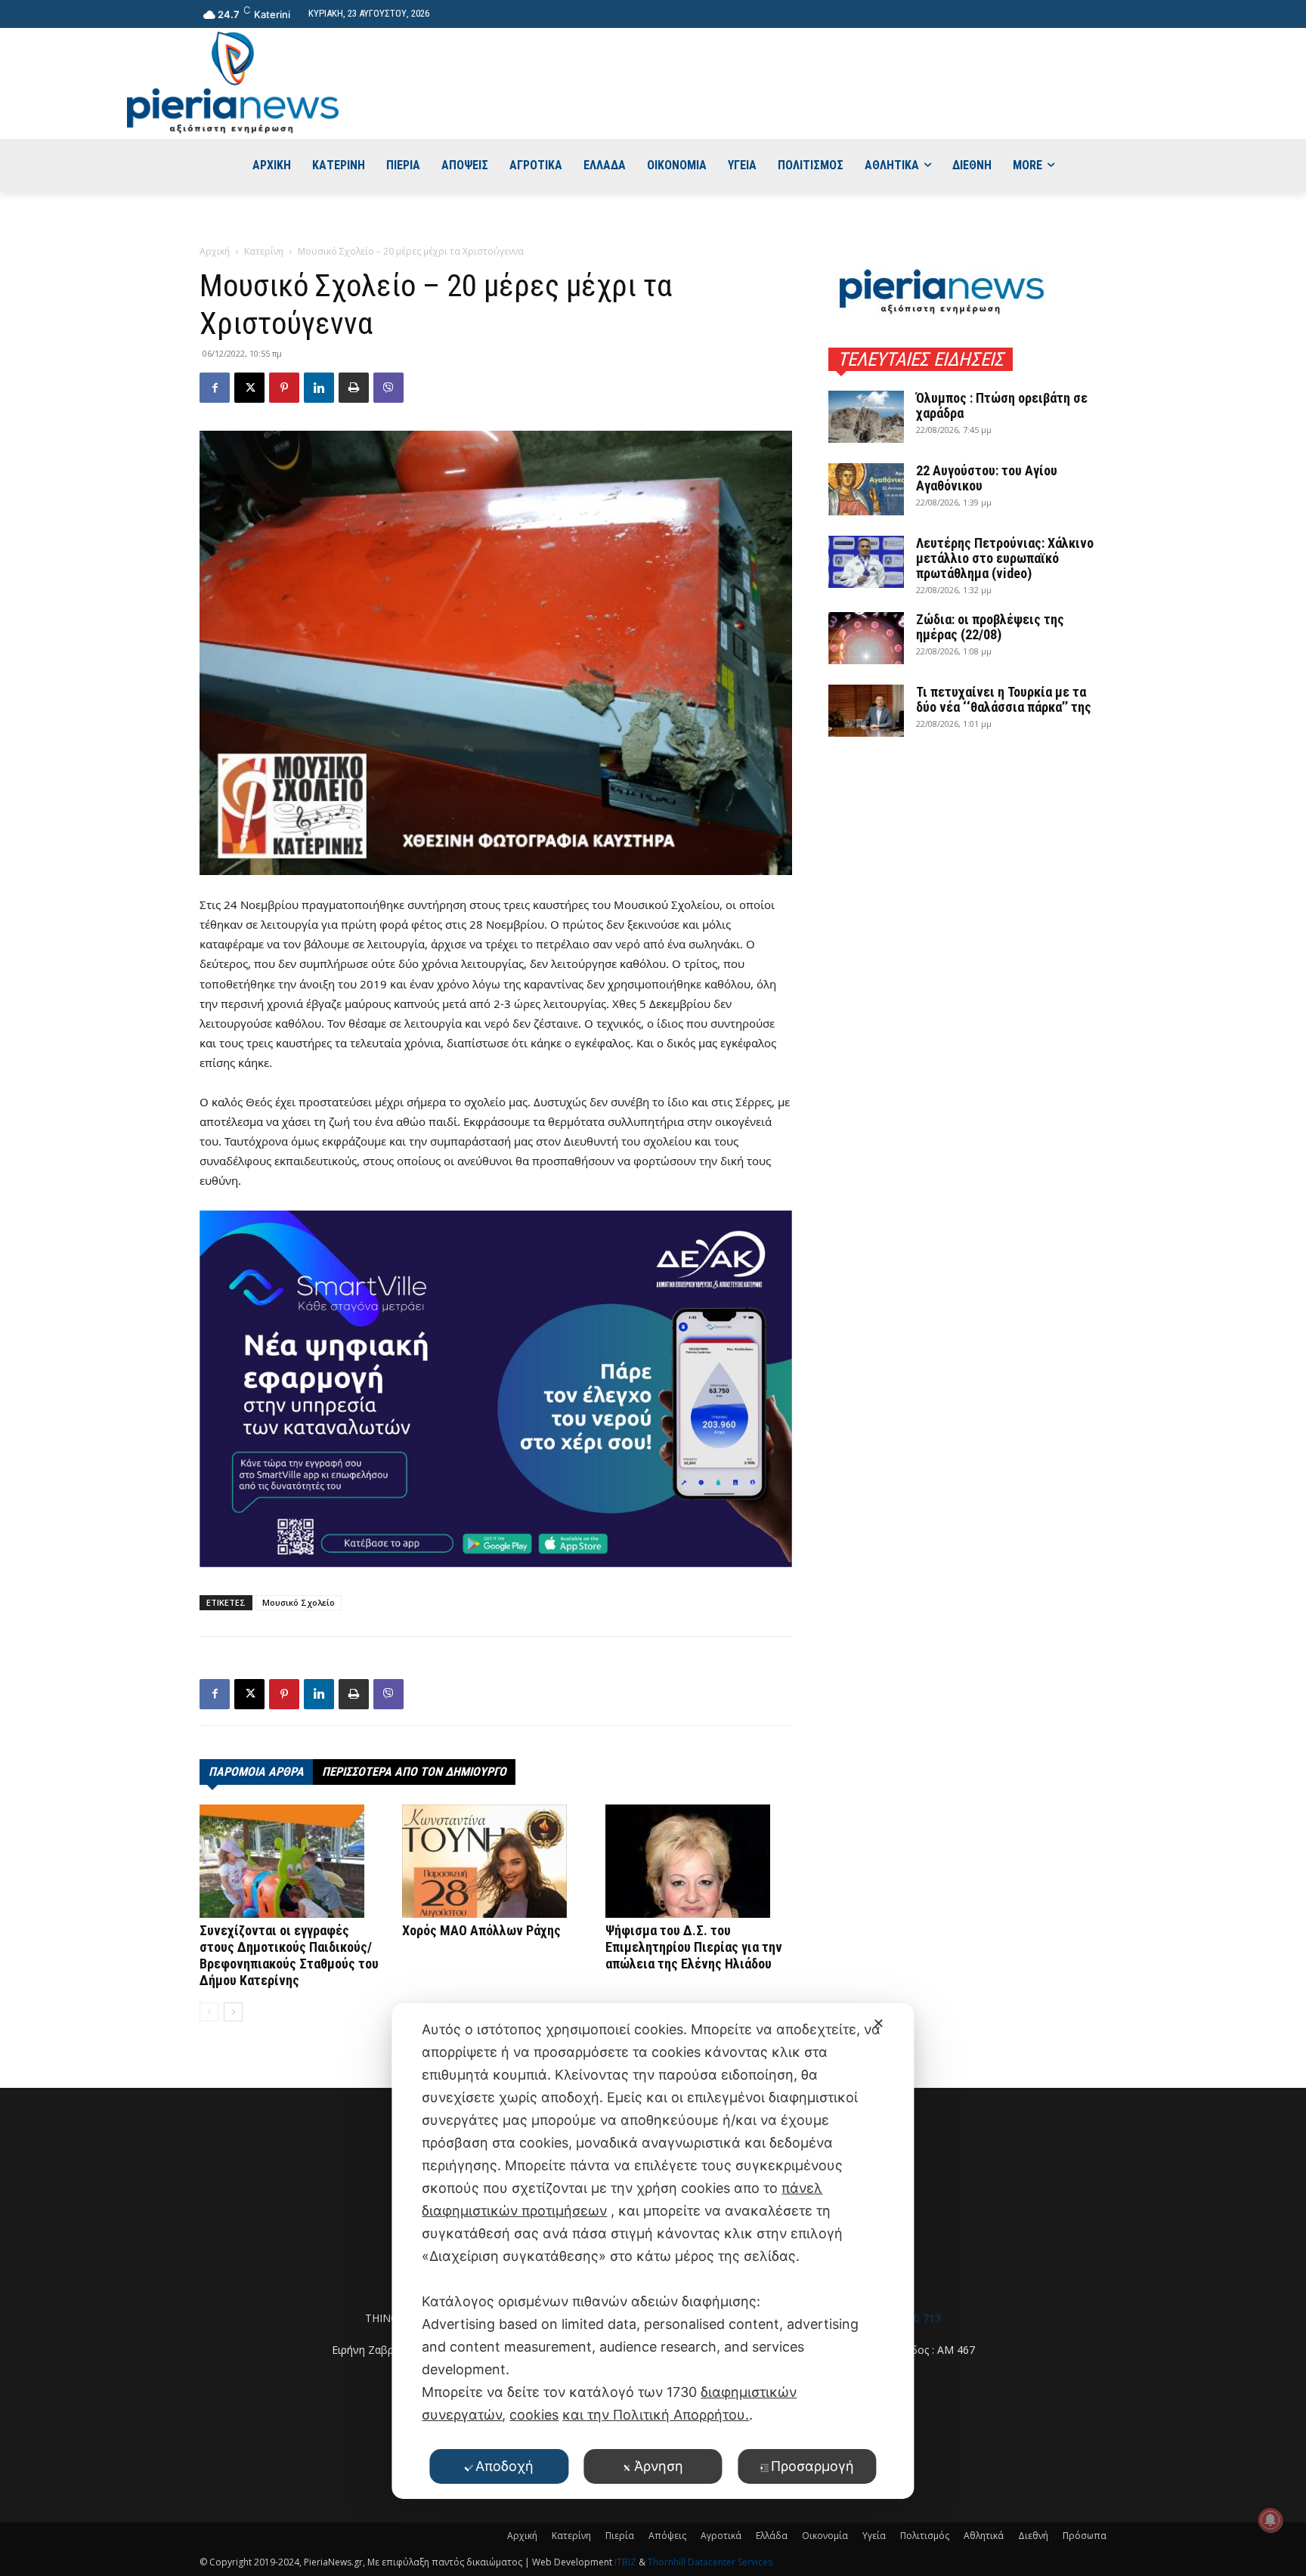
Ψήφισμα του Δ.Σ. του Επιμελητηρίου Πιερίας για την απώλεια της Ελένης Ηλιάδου (694, 1947)
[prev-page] (209, 2012)
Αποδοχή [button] (504, 2466)
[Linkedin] (319, 388)
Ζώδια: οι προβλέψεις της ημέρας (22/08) (990, 627)
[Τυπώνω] (354, 388)
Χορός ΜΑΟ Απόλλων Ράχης (481, 1930)
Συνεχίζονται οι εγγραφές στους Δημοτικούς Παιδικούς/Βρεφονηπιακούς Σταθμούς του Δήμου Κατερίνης (289, 1955)
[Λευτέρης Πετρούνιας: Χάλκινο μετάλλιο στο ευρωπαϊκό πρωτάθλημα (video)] (866, 562)
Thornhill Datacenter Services (710, 2562)
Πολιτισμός (925, 2536)
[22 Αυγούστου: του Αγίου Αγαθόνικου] (866, 489)
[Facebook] (215, 388)
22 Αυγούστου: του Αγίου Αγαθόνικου (987, 478)
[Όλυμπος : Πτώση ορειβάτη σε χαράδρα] (866, 417)
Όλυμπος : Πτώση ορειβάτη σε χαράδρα (1002, 405)
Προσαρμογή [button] (812, 2466)
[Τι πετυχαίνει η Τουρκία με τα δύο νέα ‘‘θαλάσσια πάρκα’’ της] (866, 711)
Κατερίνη (264, 251)
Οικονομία (825, 2536)
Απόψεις (667, 2536)
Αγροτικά (721, 2536)
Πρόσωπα (1085, 2536)
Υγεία (874, 2536)
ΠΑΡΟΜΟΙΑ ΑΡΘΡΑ (256, 1772)
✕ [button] (879, 2023)
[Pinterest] (284, 388)
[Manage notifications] (1270, 2520)
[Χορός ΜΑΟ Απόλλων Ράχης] (495, 1861)
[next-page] (233, 2012)
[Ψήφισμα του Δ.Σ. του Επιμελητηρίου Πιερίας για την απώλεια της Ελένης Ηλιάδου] (699, 1861)
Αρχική (215, 251)
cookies (534, 2415)
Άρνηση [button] (659, 2466)
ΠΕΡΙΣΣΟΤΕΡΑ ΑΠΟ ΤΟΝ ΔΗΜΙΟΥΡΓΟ (414, 1772)
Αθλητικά (984, 2536)
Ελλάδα (772, 2536)
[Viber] (388, 388)
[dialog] (653, 2251)
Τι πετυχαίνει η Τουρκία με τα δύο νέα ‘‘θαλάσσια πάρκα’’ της (1004, 699)
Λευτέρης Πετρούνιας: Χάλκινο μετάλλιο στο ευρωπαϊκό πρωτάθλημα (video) (1005, 558)
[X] (249, 388)
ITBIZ (627, 2562)
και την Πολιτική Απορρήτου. (656, 2415)
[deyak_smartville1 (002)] (496, 1389)
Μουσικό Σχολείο (299, 1602)
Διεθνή (1033, 2536)
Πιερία (620, 2536)
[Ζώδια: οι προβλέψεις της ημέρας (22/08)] (866, 638)
